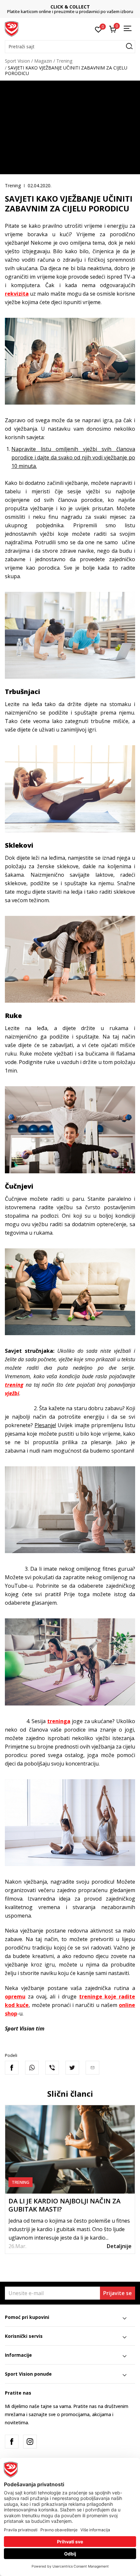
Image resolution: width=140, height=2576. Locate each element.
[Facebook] (12, 2068)
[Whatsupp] (32, 2068)
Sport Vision (17, 61)
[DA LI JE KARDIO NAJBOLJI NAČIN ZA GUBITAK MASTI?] (70, 2149)
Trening (64, 61)
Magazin (43, 61)
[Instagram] (30, 2442)
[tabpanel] (70, 2179)
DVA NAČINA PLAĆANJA (70, 7)
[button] (70, 47)
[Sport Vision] (12, 28)
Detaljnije (119, 2246)
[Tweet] (72, 2068)
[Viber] (52, 2068)
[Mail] (92, 2068)
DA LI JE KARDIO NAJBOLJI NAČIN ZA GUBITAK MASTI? (64, 2205)
